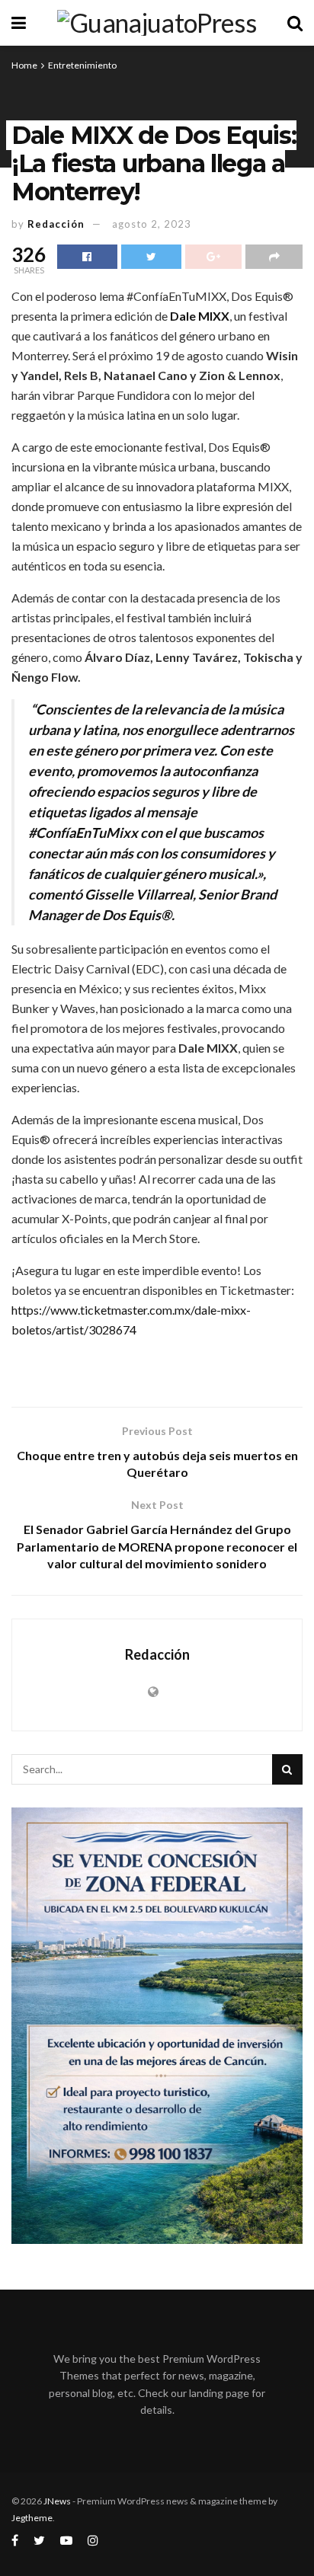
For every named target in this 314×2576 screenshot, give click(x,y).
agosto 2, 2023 (152, 224)
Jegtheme (32, 2518)
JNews (57, 2501)
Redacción (56, 224)
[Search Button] (287, 1769)
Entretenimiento (82, 65)
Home (24, 65)
